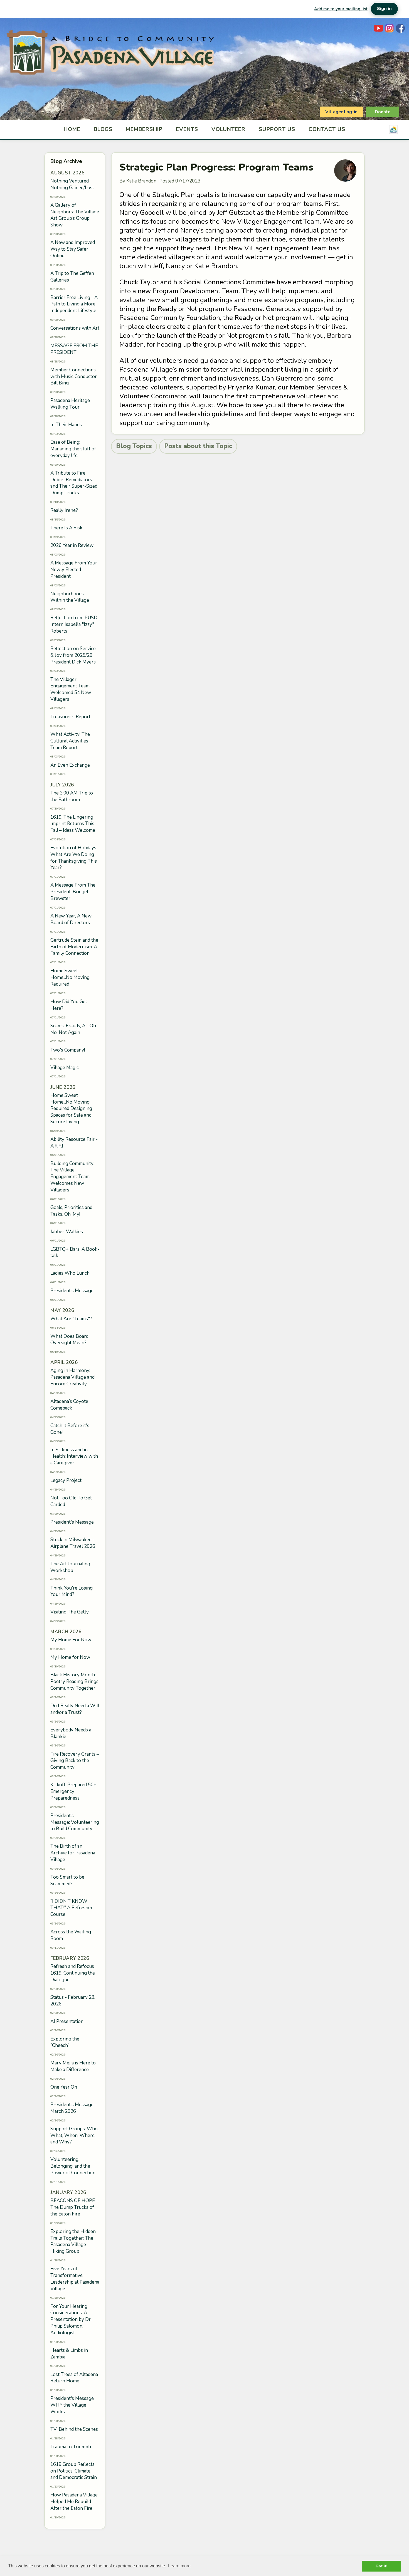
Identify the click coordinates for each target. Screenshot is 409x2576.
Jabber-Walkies (67, 1232)
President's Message (72, 1522)
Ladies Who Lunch (70, 1273)
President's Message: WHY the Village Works (72, 2405)
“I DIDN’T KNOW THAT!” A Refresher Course (72, 1908)
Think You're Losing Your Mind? (72, 1591)
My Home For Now (71, 1640)
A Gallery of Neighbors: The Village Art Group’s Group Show (75, 215)
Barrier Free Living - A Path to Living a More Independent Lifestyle (74, 304)
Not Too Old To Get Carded (71, 1501)
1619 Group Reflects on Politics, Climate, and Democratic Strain (74, 2471)
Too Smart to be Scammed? (67, 1880)
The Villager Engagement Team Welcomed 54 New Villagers (71, 689)
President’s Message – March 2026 (74, 2108)
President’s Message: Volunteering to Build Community (75, 1822)
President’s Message (72, 1291)
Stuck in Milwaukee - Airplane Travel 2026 (73, 1543)
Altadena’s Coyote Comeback (69, 1405)
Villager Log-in (341, 112)
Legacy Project (66, 1480)
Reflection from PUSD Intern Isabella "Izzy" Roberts (74, 624)
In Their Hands (66, 425)
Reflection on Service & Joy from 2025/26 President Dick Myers (73, 655)
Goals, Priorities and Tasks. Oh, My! (71, 1211)
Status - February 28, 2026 (73, 2001)
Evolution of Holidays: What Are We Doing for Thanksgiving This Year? (74, 858)
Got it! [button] (382, 2566)
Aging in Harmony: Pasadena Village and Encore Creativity (72, 1377)
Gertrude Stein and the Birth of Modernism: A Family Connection (74, 947)
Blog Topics (134, 446)
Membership (144, 129)
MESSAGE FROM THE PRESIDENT (74, 349)
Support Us (277, 129)
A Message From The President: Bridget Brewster (73, 892)
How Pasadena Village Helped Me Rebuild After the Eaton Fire (74, 2502)
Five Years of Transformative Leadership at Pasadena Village (75, 2279)
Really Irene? (64, 510)
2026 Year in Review (72, 545)
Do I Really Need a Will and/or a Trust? (75, 1709)
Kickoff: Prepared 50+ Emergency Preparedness (73, 1791)
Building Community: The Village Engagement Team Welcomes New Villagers (72, 1177)
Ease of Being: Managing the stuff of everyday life (73, 449)
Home (72, 129)
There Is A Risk (66, 528)
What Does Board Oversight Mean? (69, 1340)
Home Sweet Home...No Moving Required (70, 977)
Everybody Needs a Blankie (71, 1733)
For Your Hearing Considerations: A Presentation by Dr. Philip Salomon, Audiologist (71, 2320)
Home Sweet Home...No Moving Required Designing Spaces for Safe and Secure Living (71, 1109)
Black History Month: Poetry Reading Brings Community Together (74, 1681)
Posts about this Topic (198, 446)
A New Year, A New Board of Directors (71, 919)
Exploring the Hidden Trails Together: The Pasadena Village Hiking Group (73, 2241)
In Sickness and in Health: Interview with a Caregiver (74, 1456)
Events (187, 129)
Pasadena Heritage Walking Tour (70, 404)
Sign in (384, 9)
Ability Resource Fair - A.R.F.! (74, 1143)
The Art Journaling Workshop (70, 1567)
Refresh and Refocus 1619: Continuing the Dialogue (73, 1973)
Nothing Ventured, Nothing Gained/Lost (72, 184)
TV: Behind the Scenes (74, 2429)
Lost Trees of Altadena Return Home (74, 2378)
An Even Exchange (70, 765)
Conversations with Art (75, 328)
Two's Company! (68, 1050)
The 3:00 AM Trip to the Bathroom (72, 796)
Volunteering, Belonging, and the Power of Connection (73, 2166)
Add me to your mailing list (341, 9)
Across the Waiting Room (71, 1935)
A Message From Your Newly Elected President (74, 570)
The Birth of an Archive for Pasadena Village (73, 1853)
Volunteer (229, 129)
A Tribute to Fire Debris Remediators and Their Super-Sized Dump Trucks (74, 483)
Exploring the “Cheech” (65, 2042)
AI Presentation (67, 2021)
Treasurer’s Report (70, 717)
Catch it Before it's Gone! (70, 1429)
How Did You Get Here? (69, 1005)
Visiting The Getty (70, 1612)
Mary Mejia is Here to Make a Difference (73, 2066)
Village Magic (65, 1068)
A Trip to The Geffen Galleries (72, 277)
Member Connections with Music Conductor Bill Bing (74, 377)
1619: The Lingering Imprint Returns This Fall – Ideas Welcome (73, 824)
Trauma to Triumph (71, 2447)
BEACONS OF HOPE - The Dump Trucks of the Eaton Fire (74, 2207)
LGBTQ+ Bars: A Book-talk (75, 1253)
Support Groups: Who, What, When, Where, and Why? (74, 2135)
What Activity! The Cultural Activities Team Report (70, 741)
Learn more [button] (179, 2566)
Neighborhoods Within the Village (70, 597)
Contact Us (327, 129)
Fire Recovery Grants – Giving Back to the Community (75, 1761)
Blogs (103, 129)
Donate (383, 112)
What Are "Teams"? (71, 1319)
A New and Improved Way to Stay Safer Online (73, 249)
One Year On (64, 2087)
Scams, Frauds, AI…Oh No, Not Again (73, 1029)
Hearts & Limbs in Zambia (69, 2354)
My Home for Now (70, 1657)
